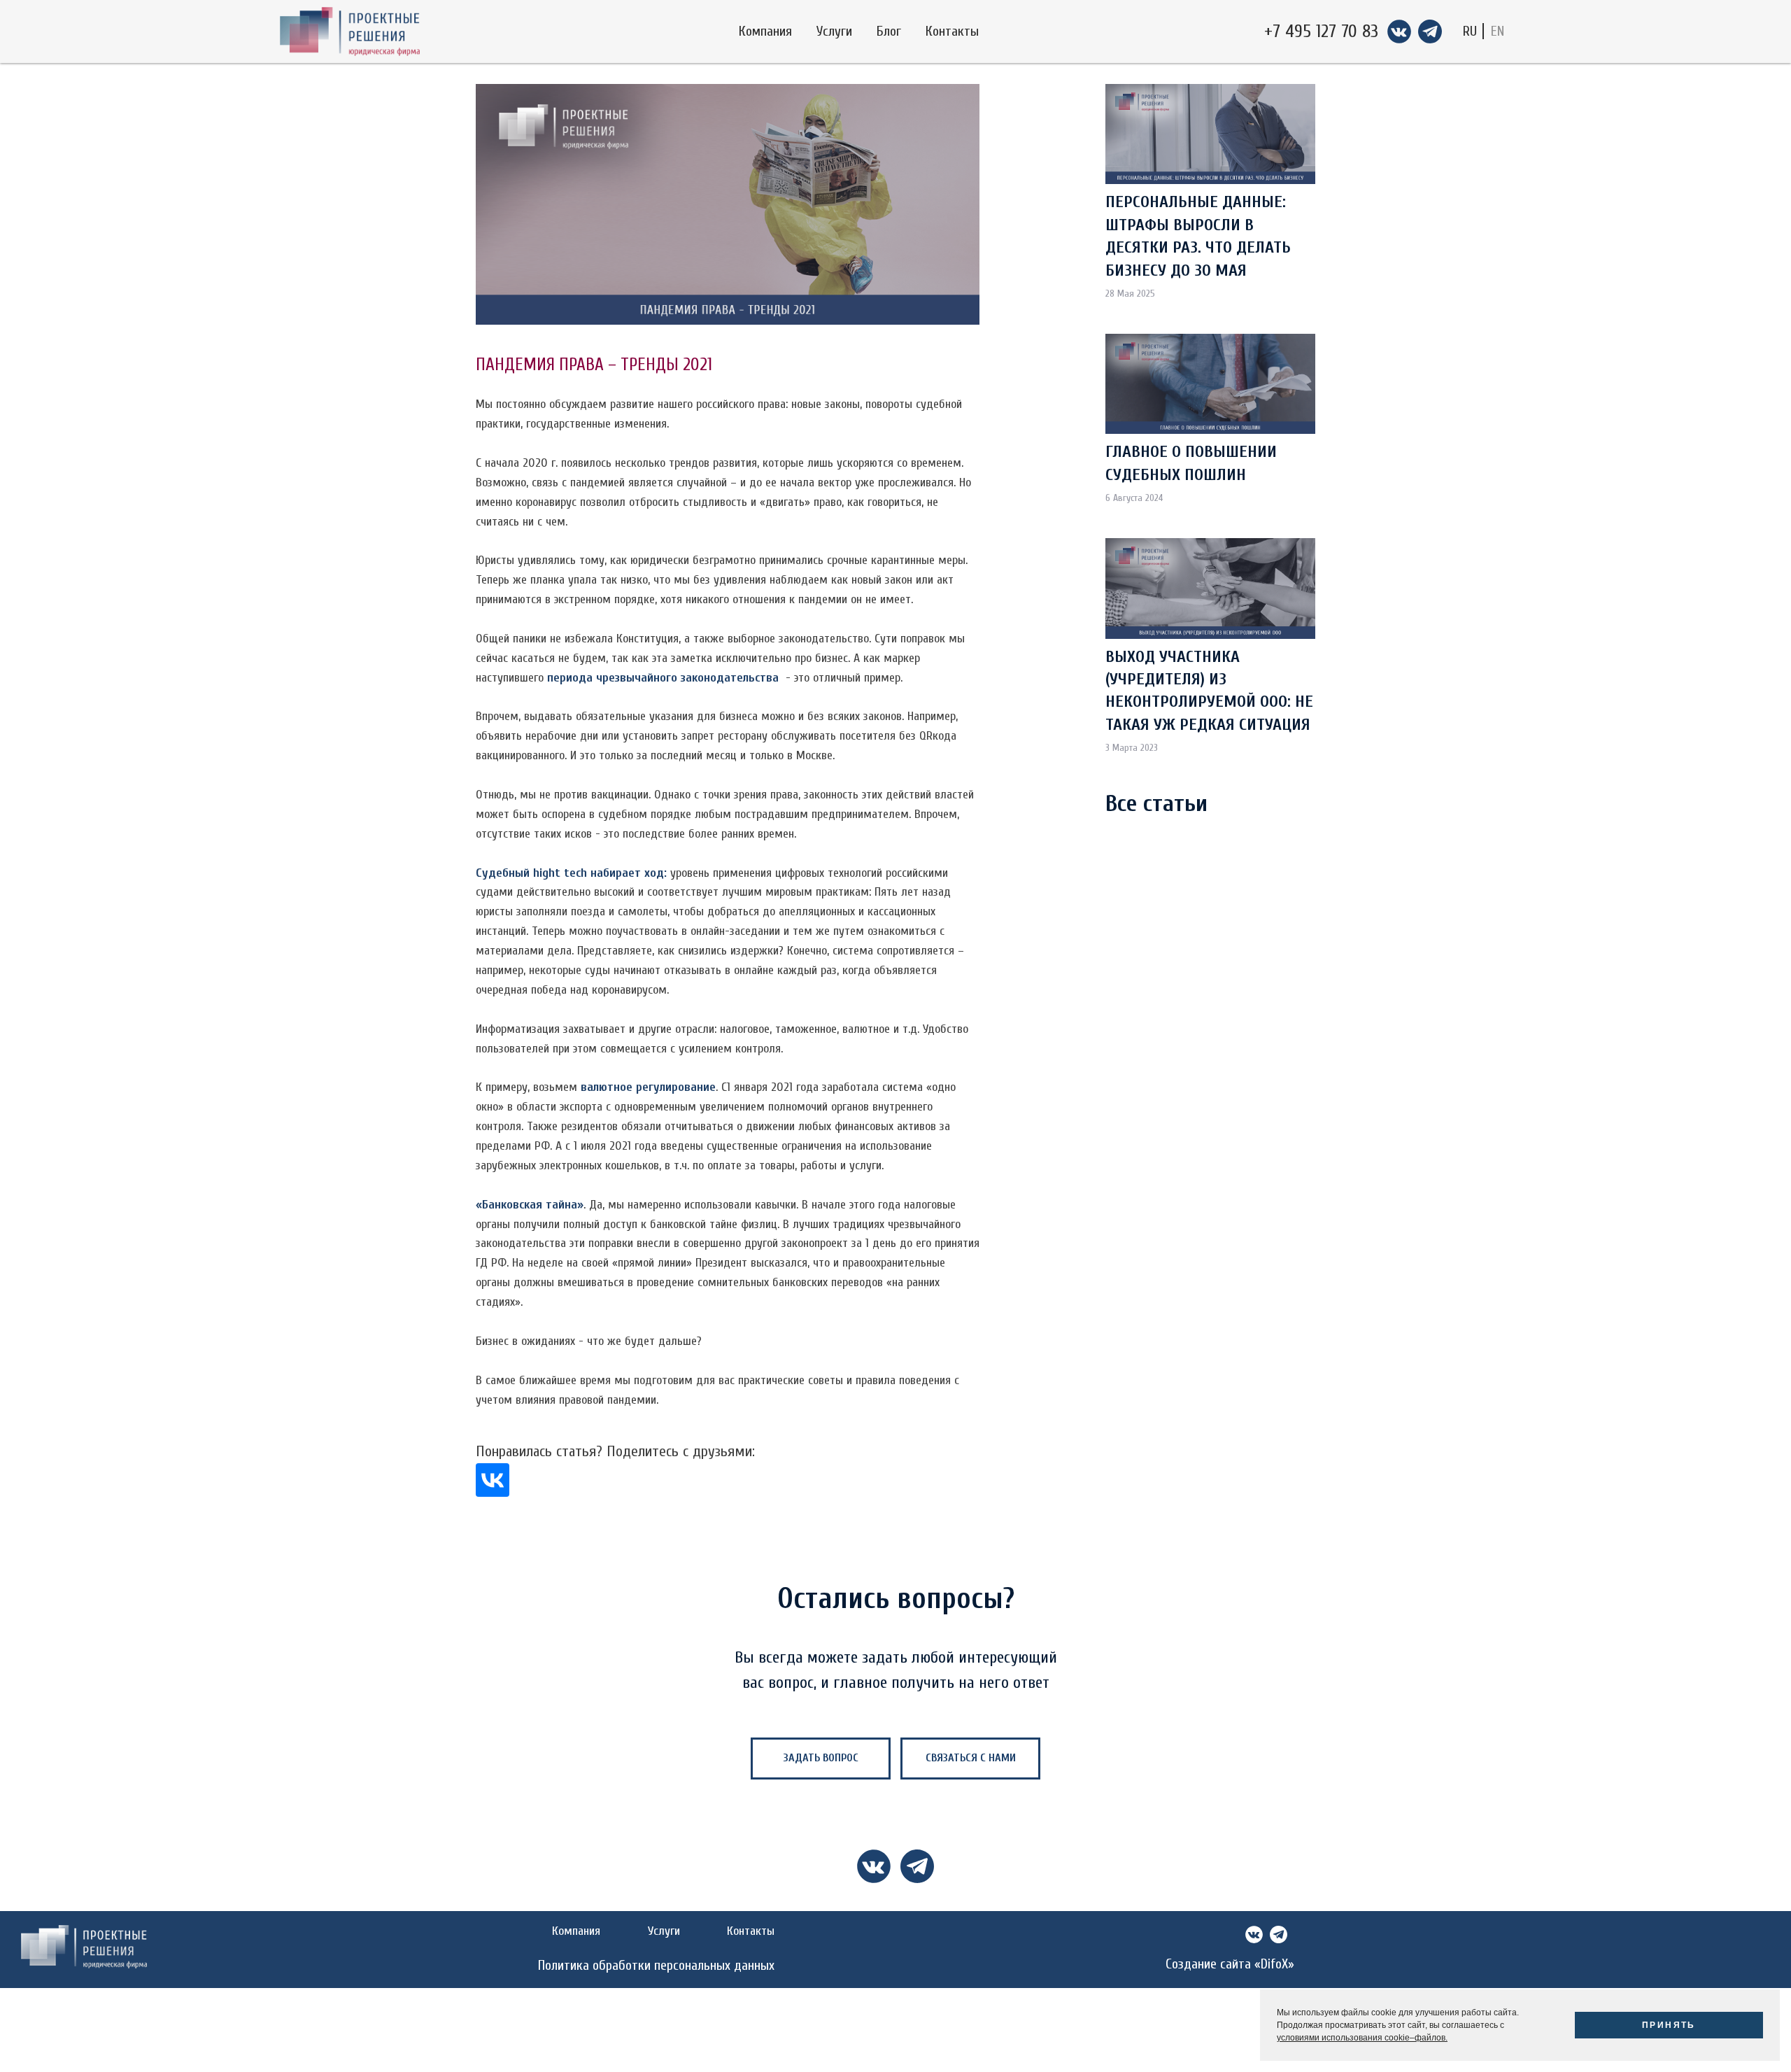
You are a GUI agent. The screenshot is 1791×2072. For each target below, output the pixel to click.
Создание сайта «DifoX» (1230, 1964)
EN (1498, 31)
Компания (765, 31)
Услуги (834, 31)
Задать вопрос (821, 1758)
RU (1470, 31)
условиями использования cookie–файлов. (1362, 2038)
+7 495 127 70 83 (1321, 31)
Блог (889, 31)
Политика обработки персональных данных (656, 1965)
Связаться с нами (971, 1758)
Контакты (952, 31)
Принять (1669, 2025)
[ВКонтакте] (493, 1480)
